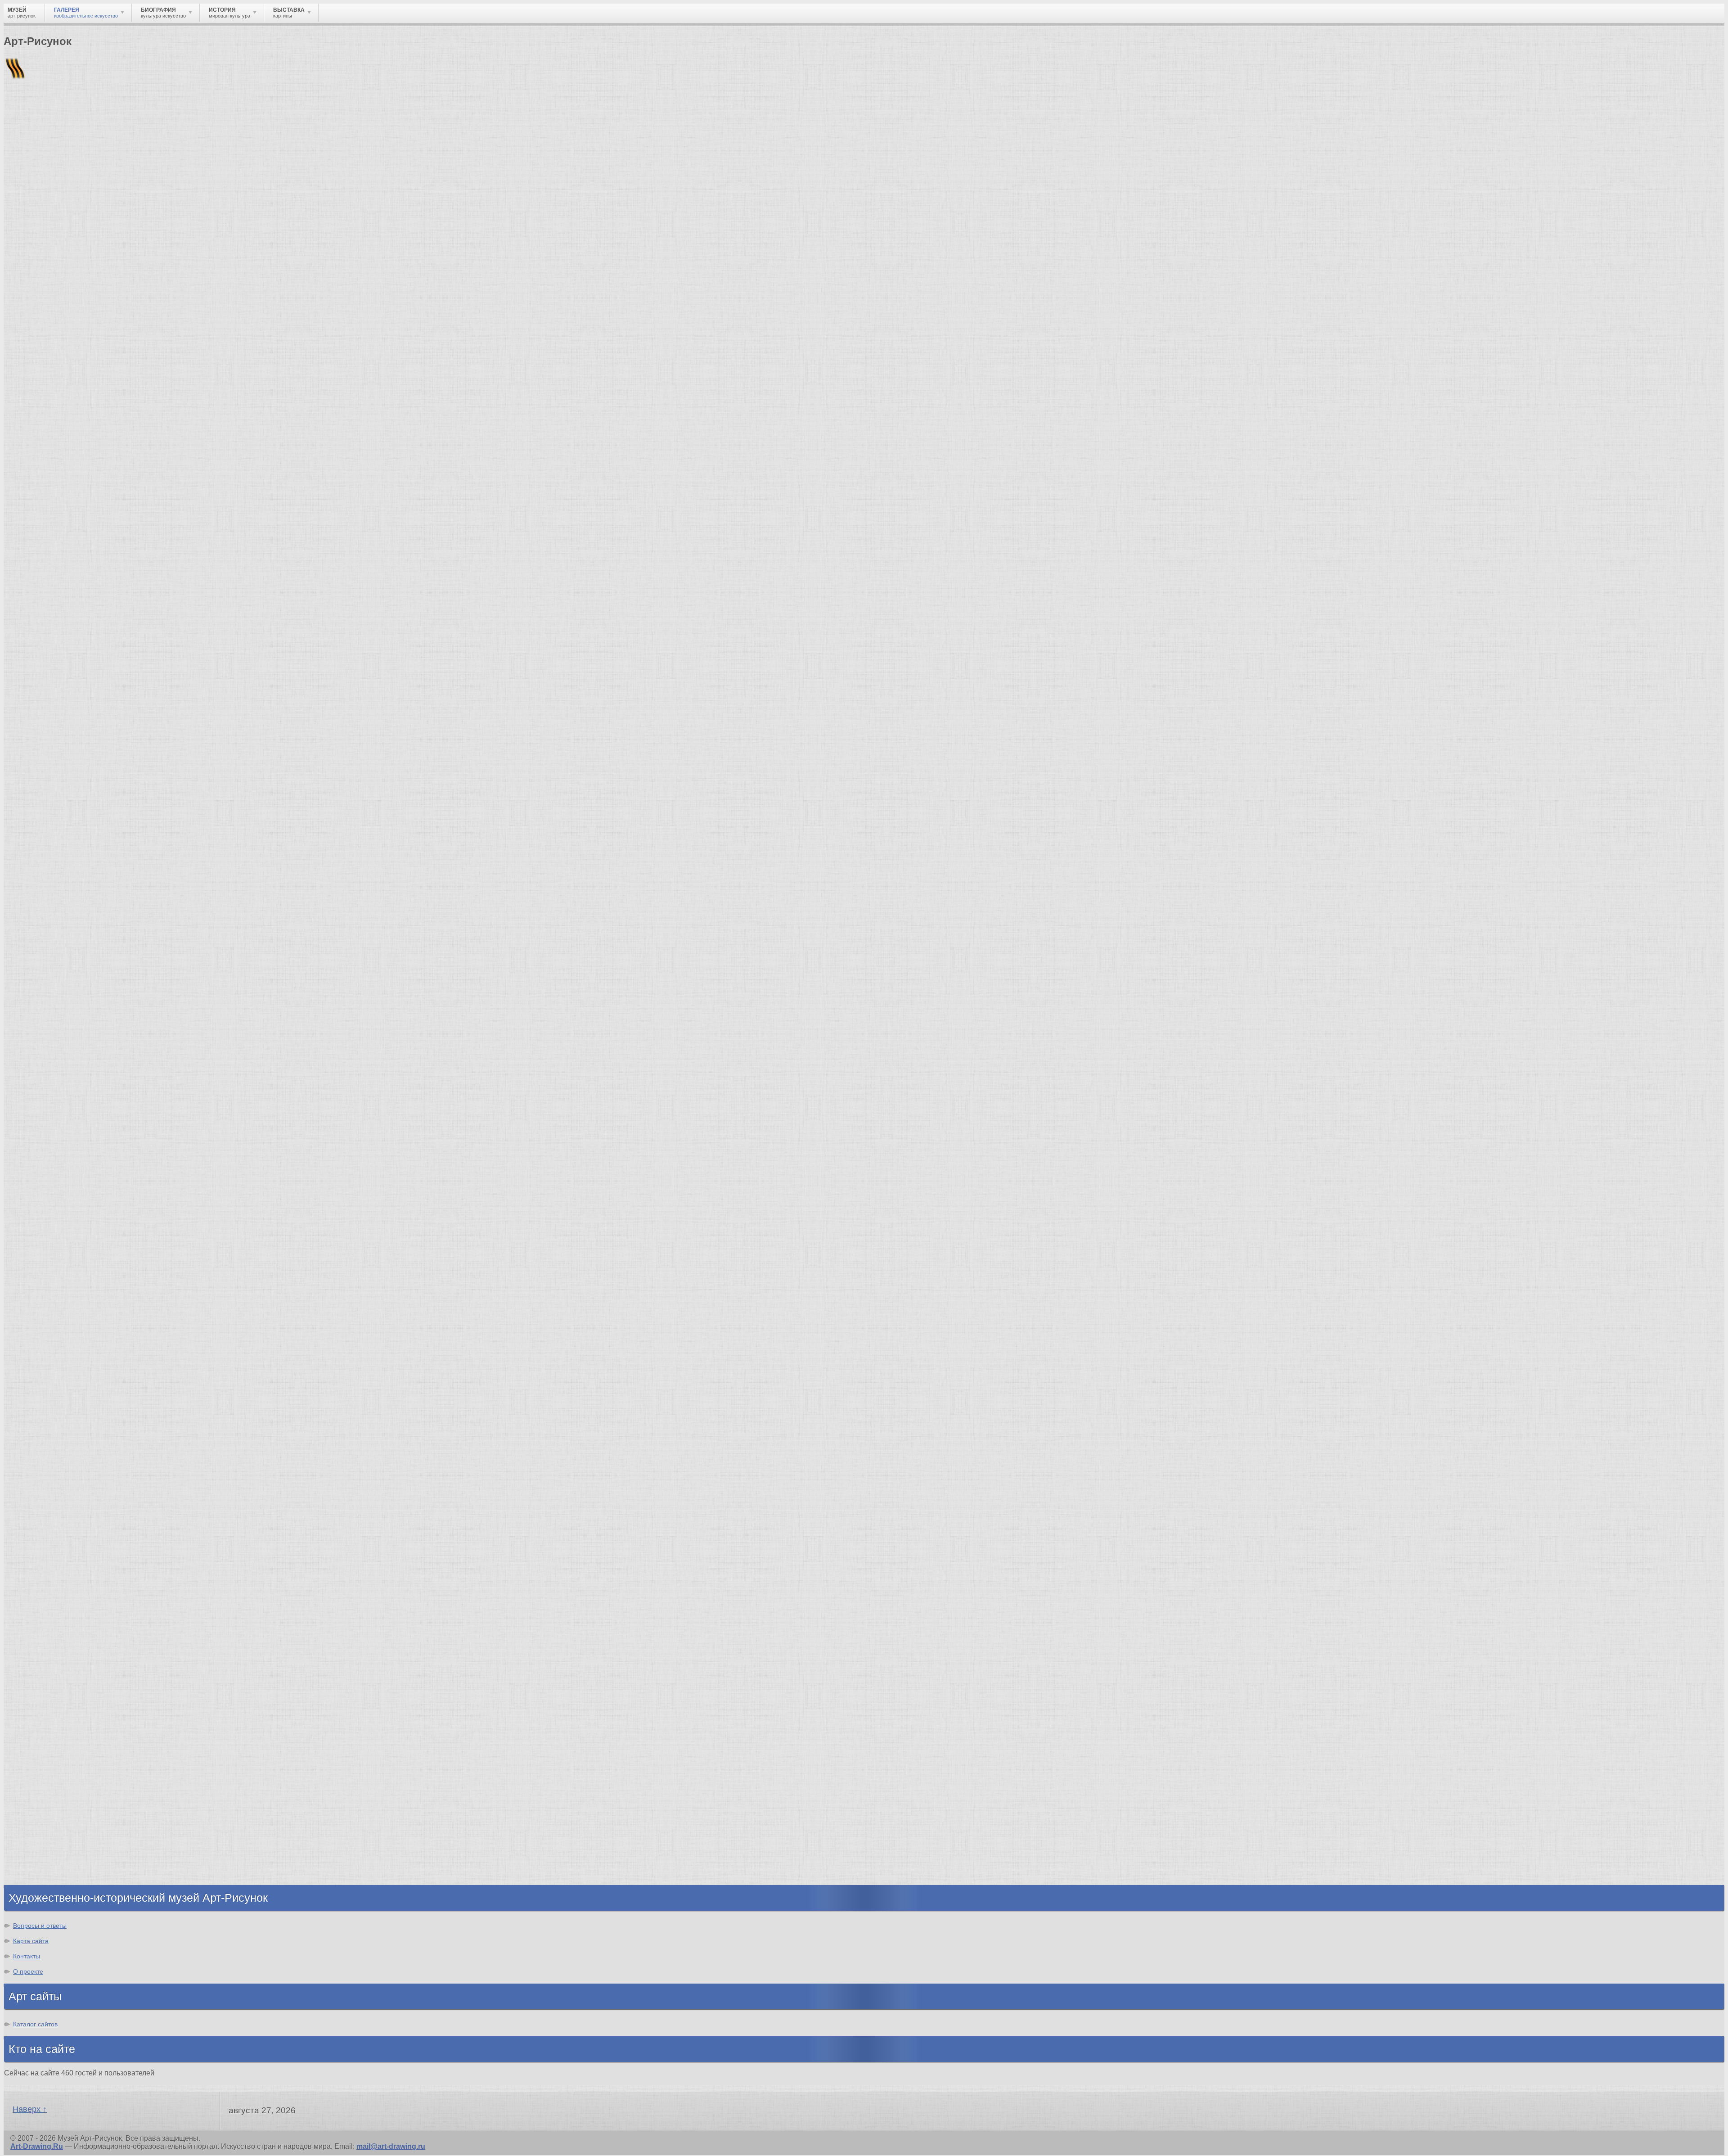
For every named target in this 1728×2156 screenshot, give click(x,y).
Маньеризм (43, 1550)
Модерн (36, 1502)
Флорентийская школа (63, 1286)
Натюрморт (43, 1677)
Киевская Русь (48, 1771)
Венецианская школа (60, 1367)
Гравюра (38, 1653)
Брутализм (42, 1558)
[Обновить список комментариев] (56, 783)
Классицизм (44, 1461)
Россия (14, 629)
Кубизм (35, 1534)
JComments (864, 1240)
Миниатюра (43, 1709)
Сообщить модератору (209, 1216)
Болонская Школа (54, 1383)
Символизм (43, 1510)
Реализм (16, 622)
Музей (19, 155)
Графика (37, 1612)
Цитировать (141, 1216)
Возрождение (47, 1453)
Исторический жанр (58, 1701)
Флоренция (43, 1836)
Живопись (41, 1620)
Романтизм (42, 1477)
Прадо (34, 1375)
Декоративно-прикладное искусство (88, 1644)
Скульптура (43, 1636)
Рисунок (37, 1604)
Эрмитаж (38, 1335)
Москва (14, 636)
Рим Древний (46, 1763)
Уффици (37, 1359)
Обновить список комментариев (62, 1224)
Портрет (37, 1669)
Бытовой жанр (49, 1685)
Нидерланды (45, 1828)
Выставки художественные (72, 1661)
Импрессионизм (52, 1494)
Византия (39, 1820)
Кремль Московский (58, 1319)
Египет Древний (51, 1787)
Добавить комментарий (46, 1232)
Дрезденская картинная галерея (80, 1343)
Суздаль (37, 1852)
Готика (34, 1518)
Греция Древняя (51, 1795)
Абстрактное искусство (65, 1542)
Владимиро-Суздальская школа (79, 1302)
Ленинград (41, 1811)
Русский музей (49, 1310)
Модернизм (43, 1526)
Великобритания (52, 1868)
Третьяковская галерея (111, 636)
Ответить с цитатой (78, 1216)
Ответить (20, 1216)
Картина (37, 1717)
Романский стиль (54, 1486)
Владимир (41, 1860)
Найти (121, 117)
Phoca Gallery (1701, 1248)
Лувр (31, 1327)
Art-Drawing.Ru (37, 2146)
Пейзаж (35, 1628)
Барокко (37, 1469)
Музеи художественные (65, 1693)
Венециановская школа (64, 1391)
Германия (39, 1844)
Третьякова (102, 596)
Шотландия (43, 1876)
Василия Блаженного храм (70, 1400)
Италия (35, 1803)
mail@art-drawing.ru (391, 2146)
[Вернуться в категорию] (14, 221)
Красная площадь (54, 1351)
